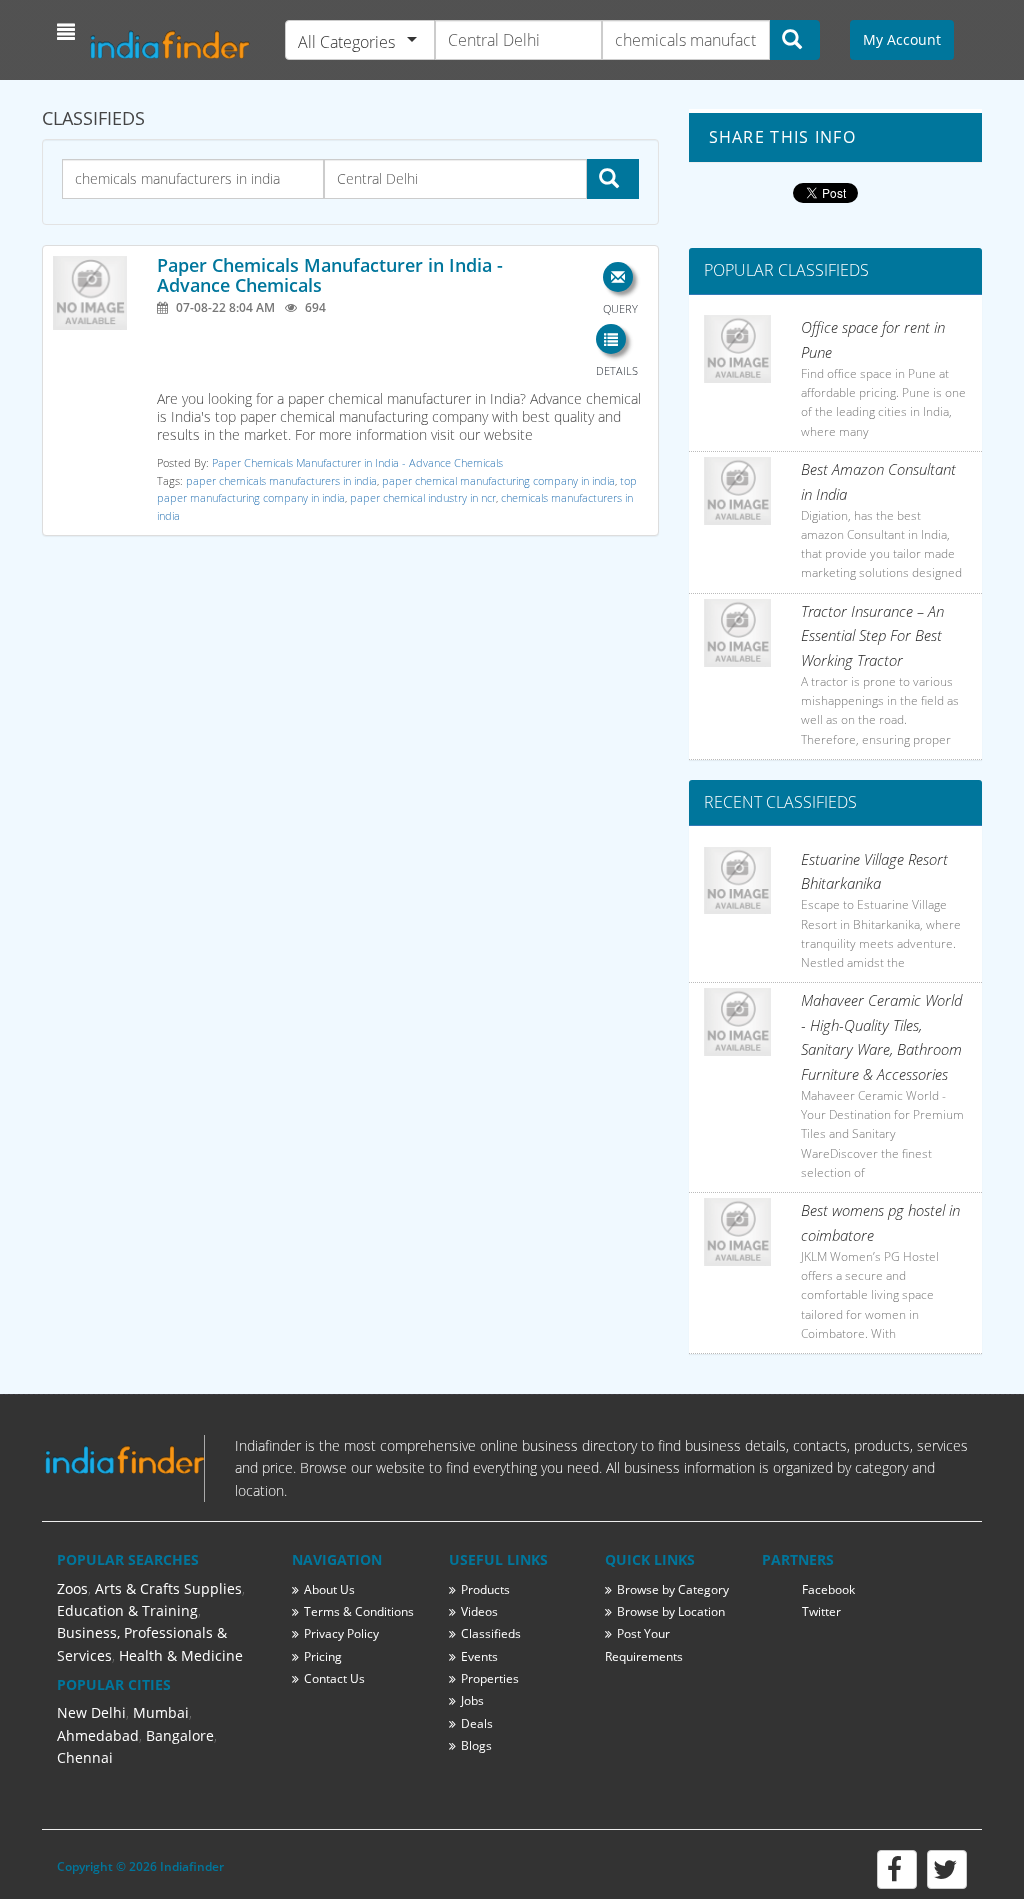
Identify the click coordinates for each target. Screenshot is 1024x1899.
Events (479, 1656)
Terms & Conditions (359, 1611)
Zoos (72, 1588)
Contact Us (334, 1678)
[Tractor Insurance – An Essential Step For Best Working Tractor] (738, 633)
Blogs (476, 1745)
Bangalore (180, 1735)
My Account (902, 39)
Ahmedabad (98, 1735)
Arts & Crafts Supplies (168, 1588)
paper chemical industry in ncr (423, 497)
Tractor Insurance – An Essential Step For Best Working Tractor (872, 635)
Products (485, 1589)
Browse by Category (673, 1589)
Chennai (85, 1757)
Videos (479, 1611)
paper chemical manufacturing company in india (498, 480)
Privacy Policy (341, 1633)
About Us (329, 1589)
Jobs (472, 1700)
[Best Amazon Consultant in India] (738, 491)
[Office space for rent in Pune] (738, 349)
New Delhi (91, 1712)
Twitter (821, 1611)
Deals (477, 1723)
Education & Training (127, 1610)
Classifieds (491, 1633)
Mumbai (161, 1712)
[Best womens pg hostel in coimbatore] (738, 1232)
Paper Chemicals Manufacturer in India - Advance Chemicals (330, 275)
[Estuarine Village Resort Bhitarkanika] (738, 881)
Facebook (828, 1589)
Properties (490, 1678)
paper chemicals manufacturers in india (281, 480)
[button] (68, 32)
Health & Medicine (181, 1655)
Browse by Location (671, 1611)
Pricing (323, 1656)
